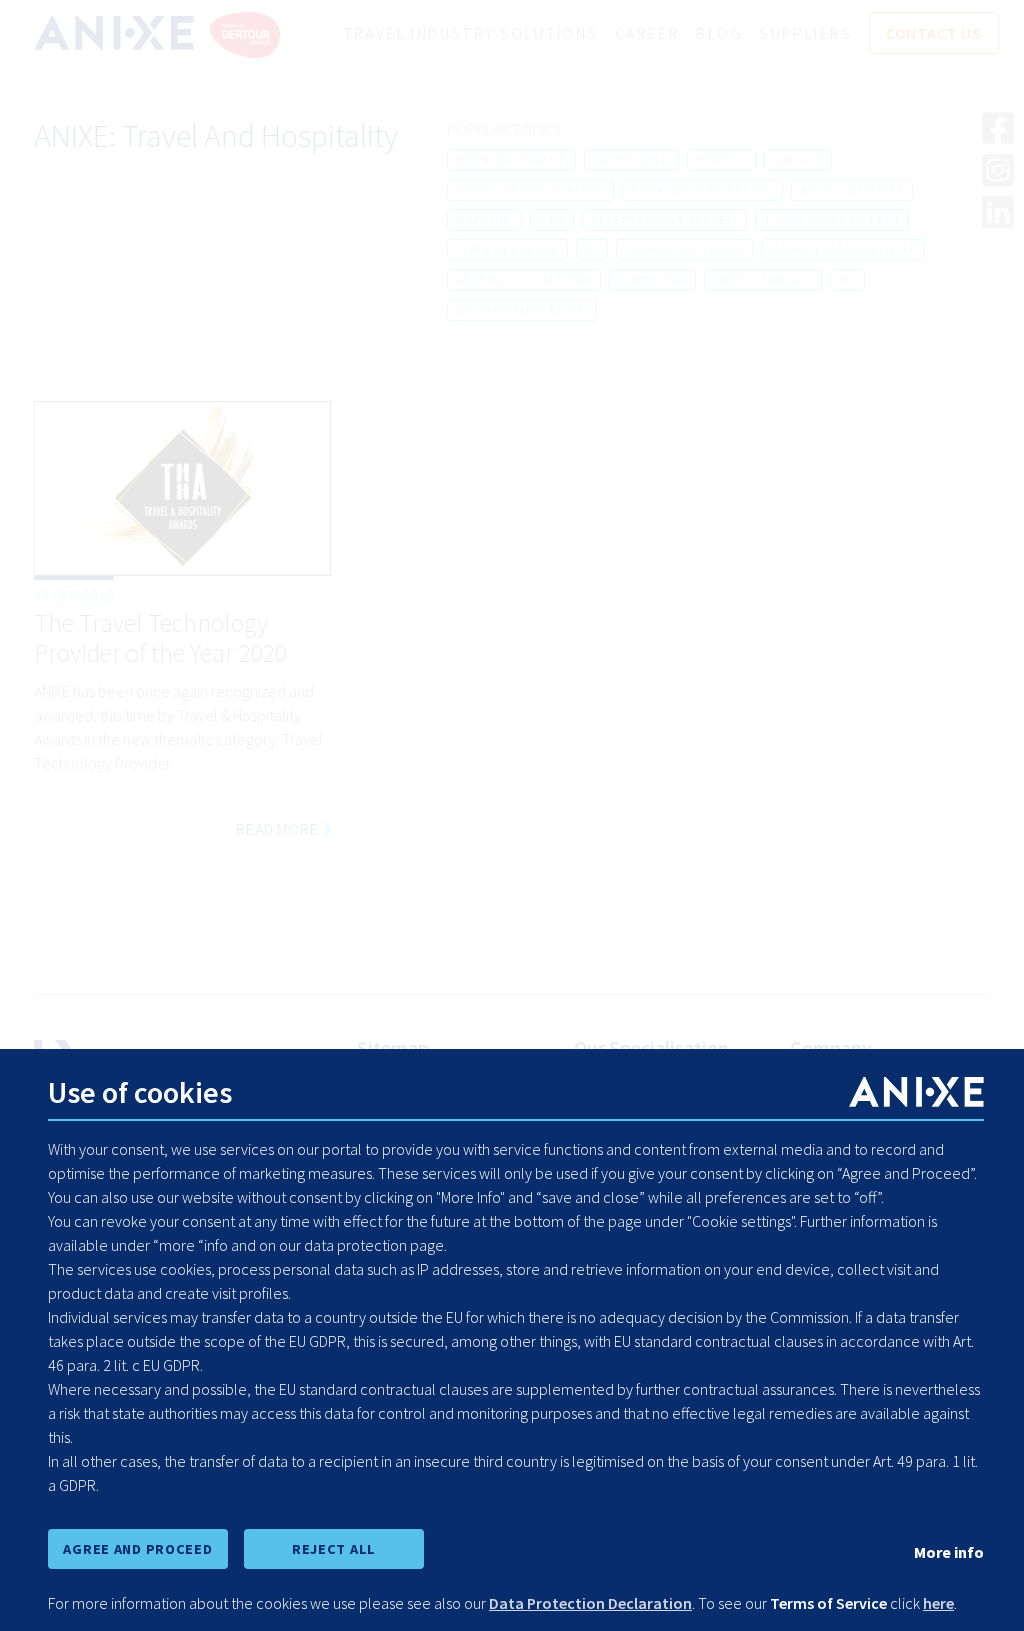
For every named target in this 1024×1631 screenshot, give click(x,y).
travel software (684, 249)
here (938, 1603)
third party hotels (832, 219)
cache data (631, 159)
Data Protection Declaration (590, 1603)
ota (551, 219)
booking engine (511, 159)
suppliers (652, 279)
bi (592, 249)
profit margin (762, 279)
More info (949, 1552)
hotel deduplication (530, 189)
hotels (721, 159)
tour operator (507, 249)
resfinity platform (524, 279)
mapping (485, 219)
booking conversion (702, 189)
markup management (843, 249)
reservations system (664, 219)
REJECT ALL (334, 1549)
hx (848, 279)
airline (798, 159)
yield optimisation (522, 309)
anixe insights (851, 189)
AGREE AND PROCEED (137, 1549)
